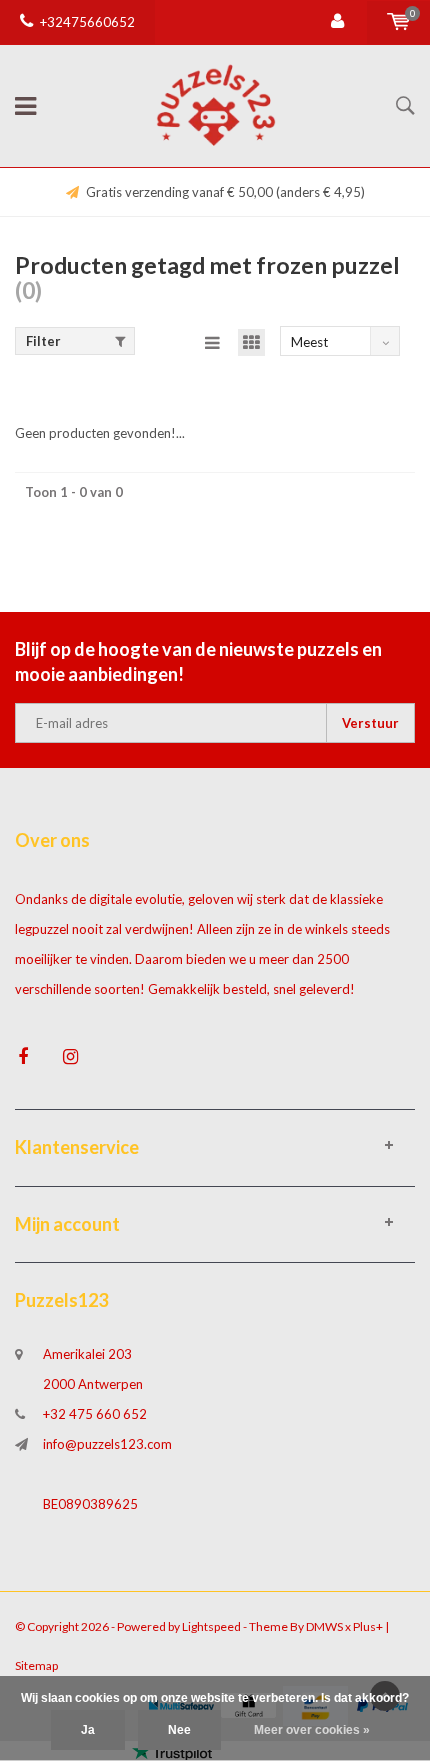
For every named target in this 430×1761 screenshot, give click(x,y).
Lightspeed (211, 1626)
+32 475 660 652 (95, 1414)
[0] (398, 22)
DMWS (324, 1626)
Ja (88, 1730)
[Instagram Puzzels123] (70, 1056)
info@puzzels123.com (107, 1444)
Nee (179, 1730)
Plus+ (368, 1626)
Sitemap (36, 1665)
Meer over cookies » (312, 1730)
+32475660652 (87, 22)
